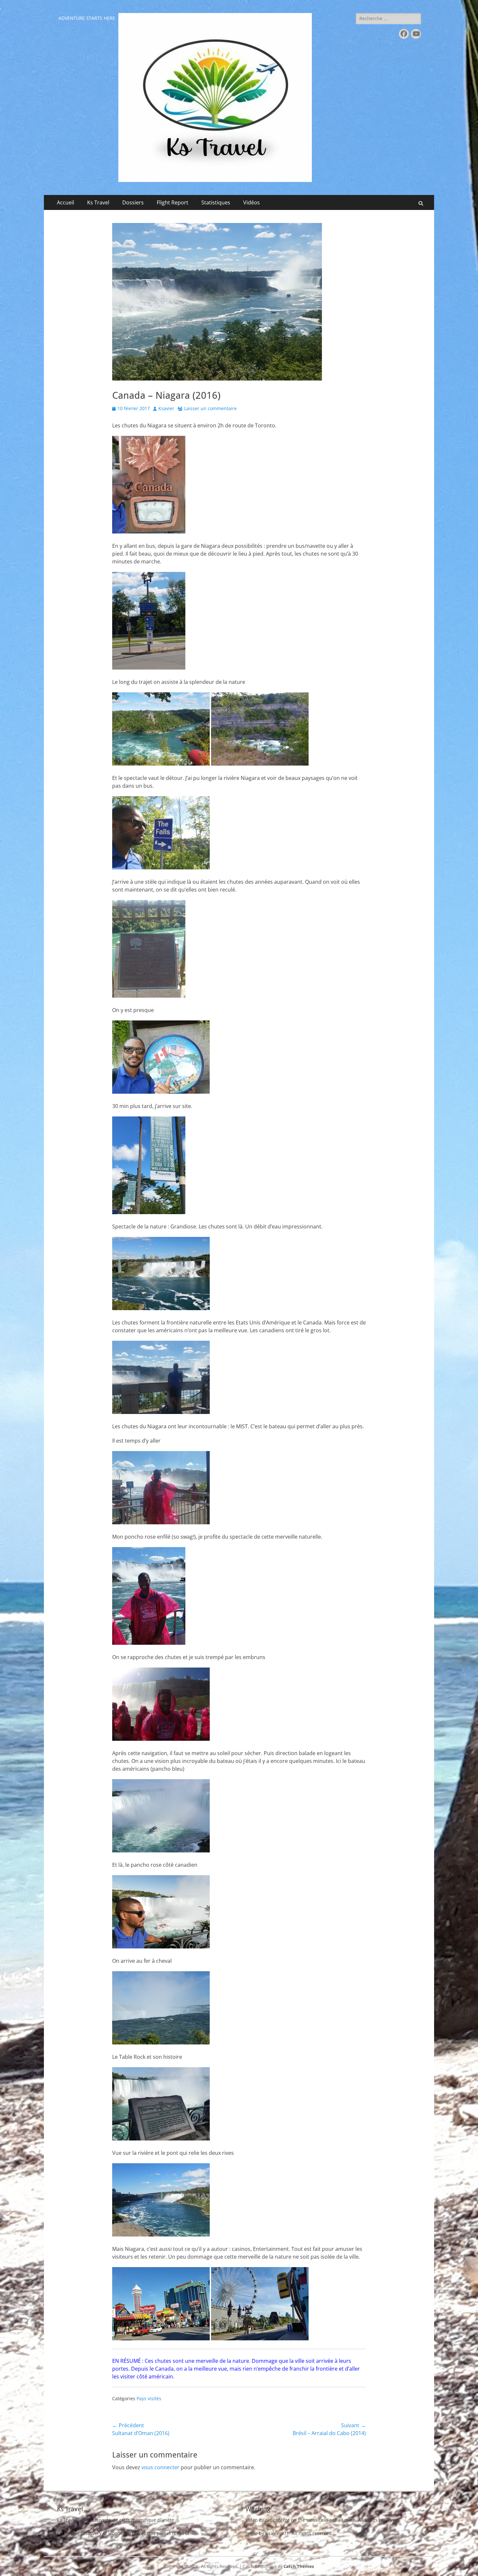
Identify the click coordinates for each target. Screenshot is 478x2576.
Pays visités (149, 2398)
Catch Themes (299, 2566)
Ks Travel (98, 202)
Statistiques (216, 202)
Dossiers (133, 202)
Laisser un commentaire (210, 408)
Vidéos (252, 202)
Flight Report (173, 202)
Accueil (66, 202)
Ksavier (166, 408)
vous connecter (160, 2467)
